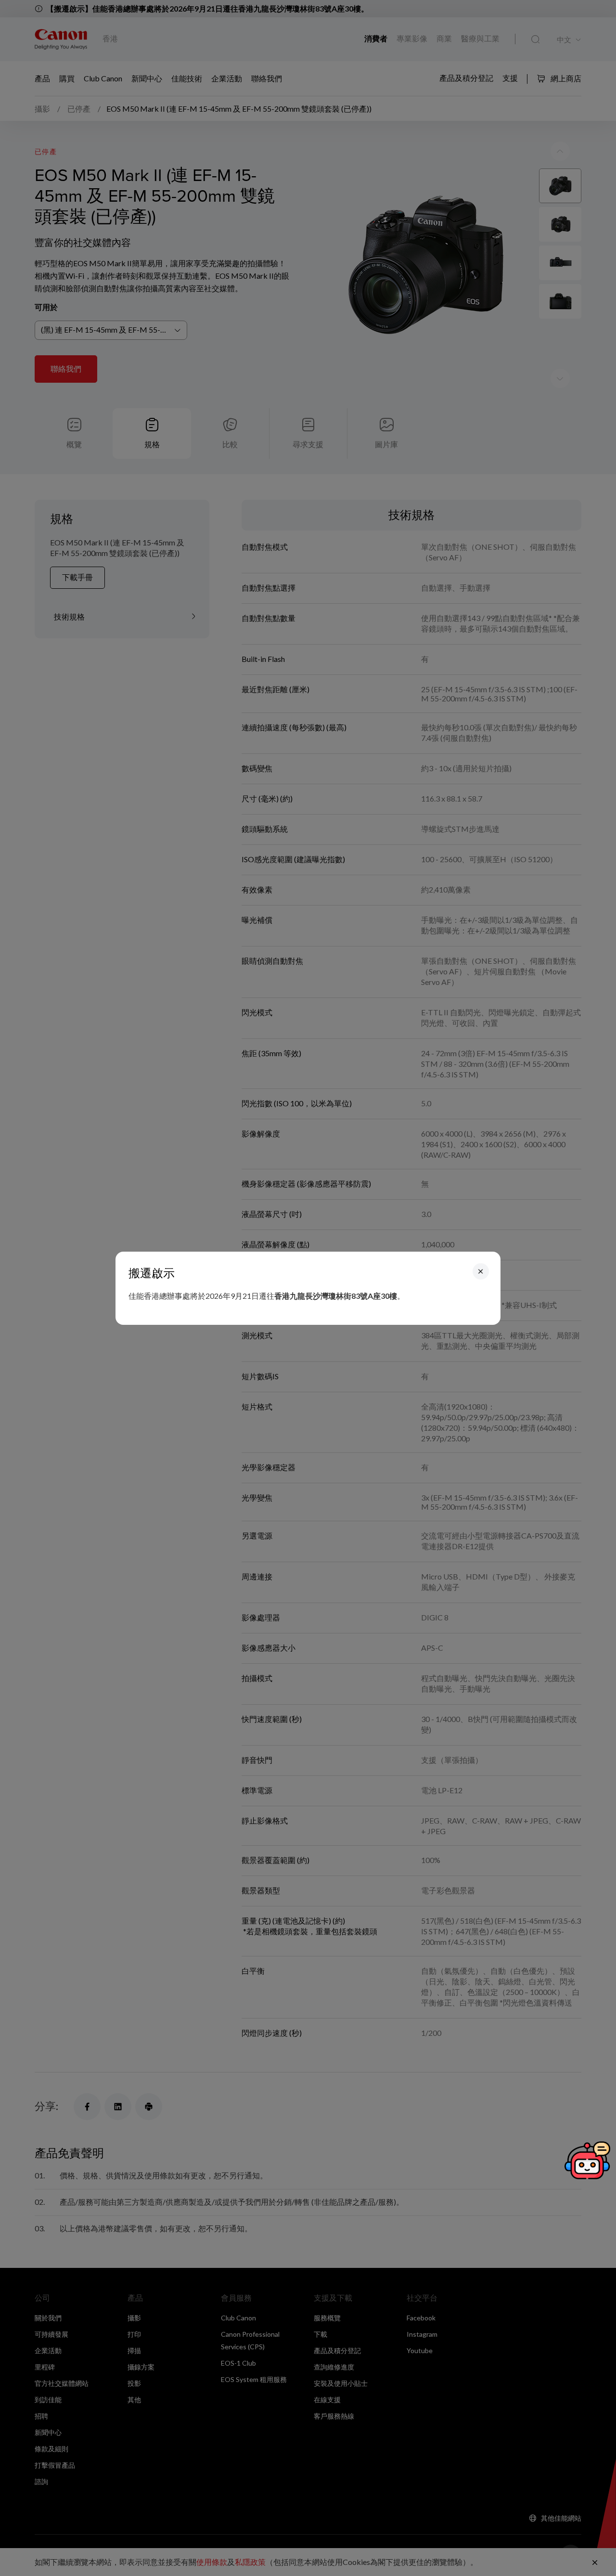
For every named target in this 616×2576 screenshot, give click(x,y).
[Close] (481, 1271)
